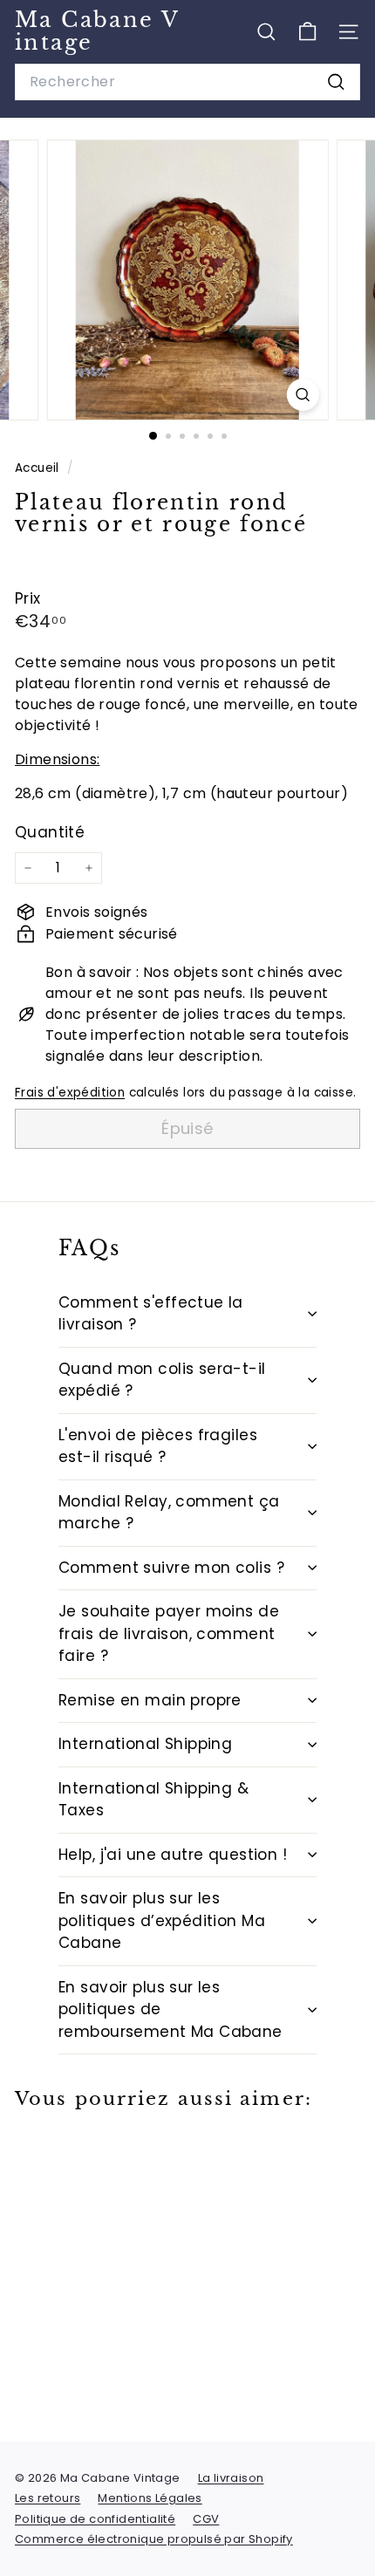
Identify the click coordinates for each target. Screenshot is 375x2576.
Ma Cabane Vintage (97, 31)
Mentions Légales (150, 2498)
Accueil (39, 468)
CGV (206, 2519)
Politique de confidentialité (95, 2519)
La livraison (231, 2478)
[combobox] (187, 82)
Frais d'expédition (70, 1093)
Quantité (50, 832)
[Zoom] (302, 395)
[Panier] (307, 32)
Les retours (48, 2498)
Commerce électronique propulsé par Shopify (154, 2539)
